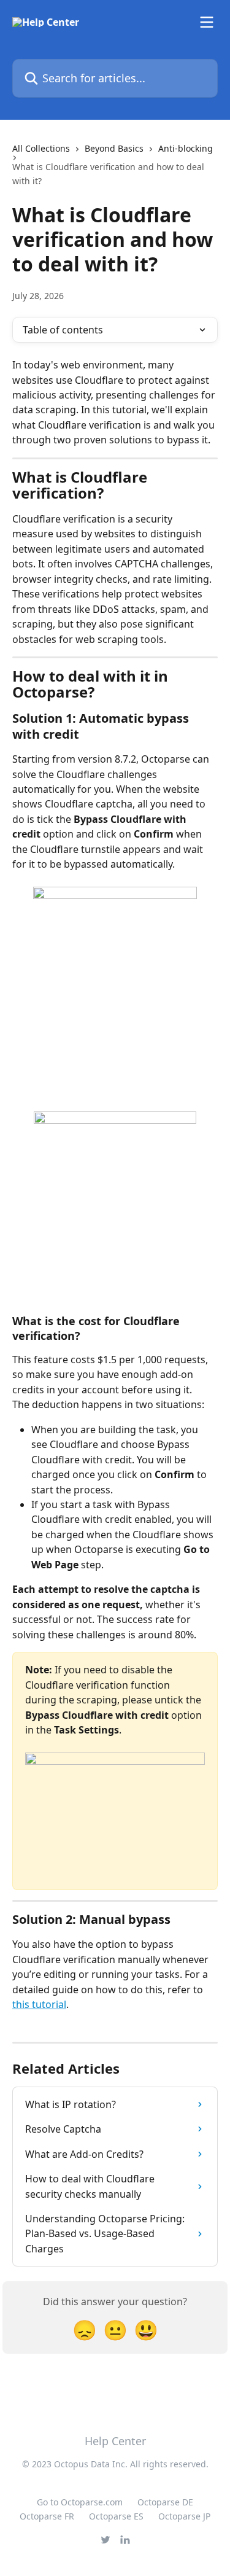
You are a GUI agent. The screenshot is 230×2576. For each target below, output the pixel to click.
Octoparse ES (116, 2516)
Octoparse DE (165, 2502)
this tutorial (39, 2004)
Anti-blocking (186, 148)
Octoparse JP (184, 2516)
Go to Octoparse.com (80, 2502)
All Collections (41, 148)
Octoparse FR (47, 2516)
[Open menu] (207, 22)
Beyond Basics (114, 148)
